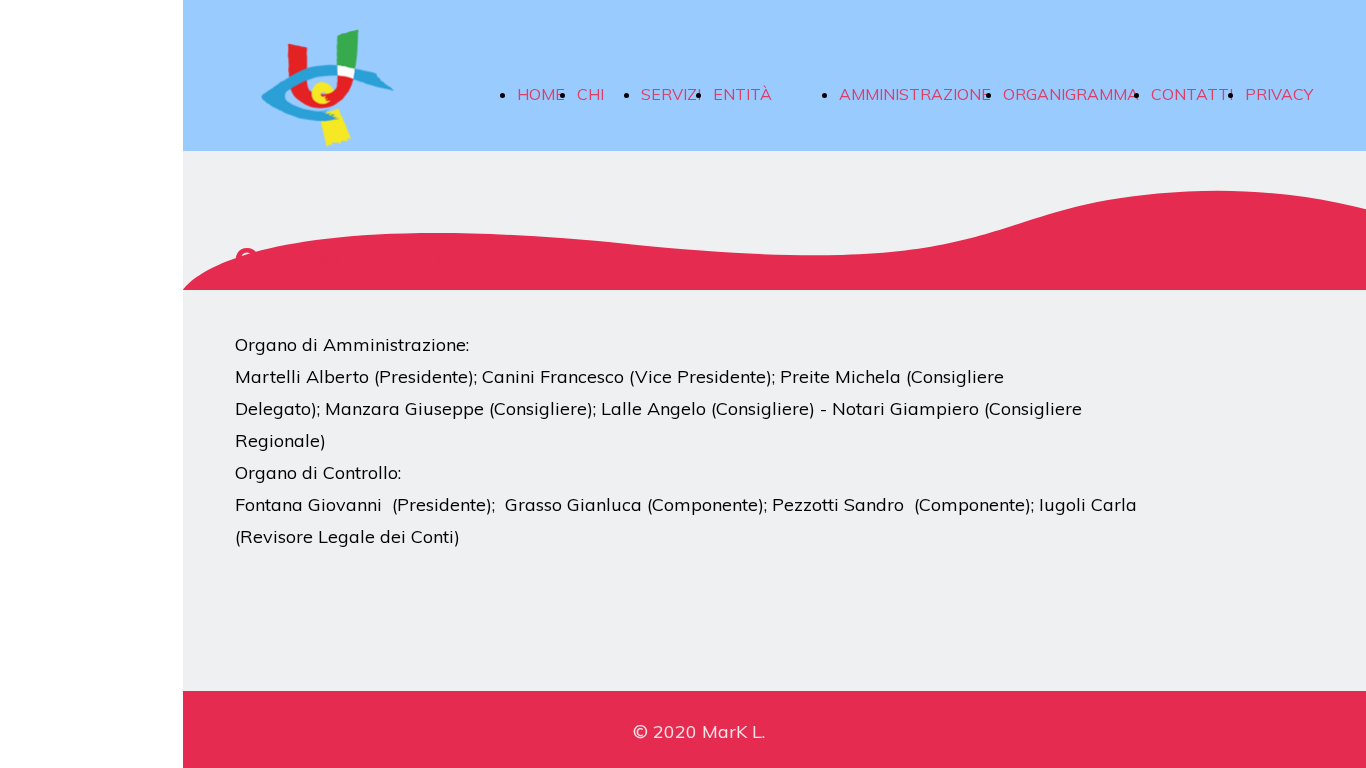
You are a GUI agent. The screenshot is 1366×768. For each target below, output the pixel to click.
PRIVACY (1279, 94)
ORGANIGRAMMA (1071, 94)
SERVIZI (671, 94)
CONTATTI (1192, 94)
